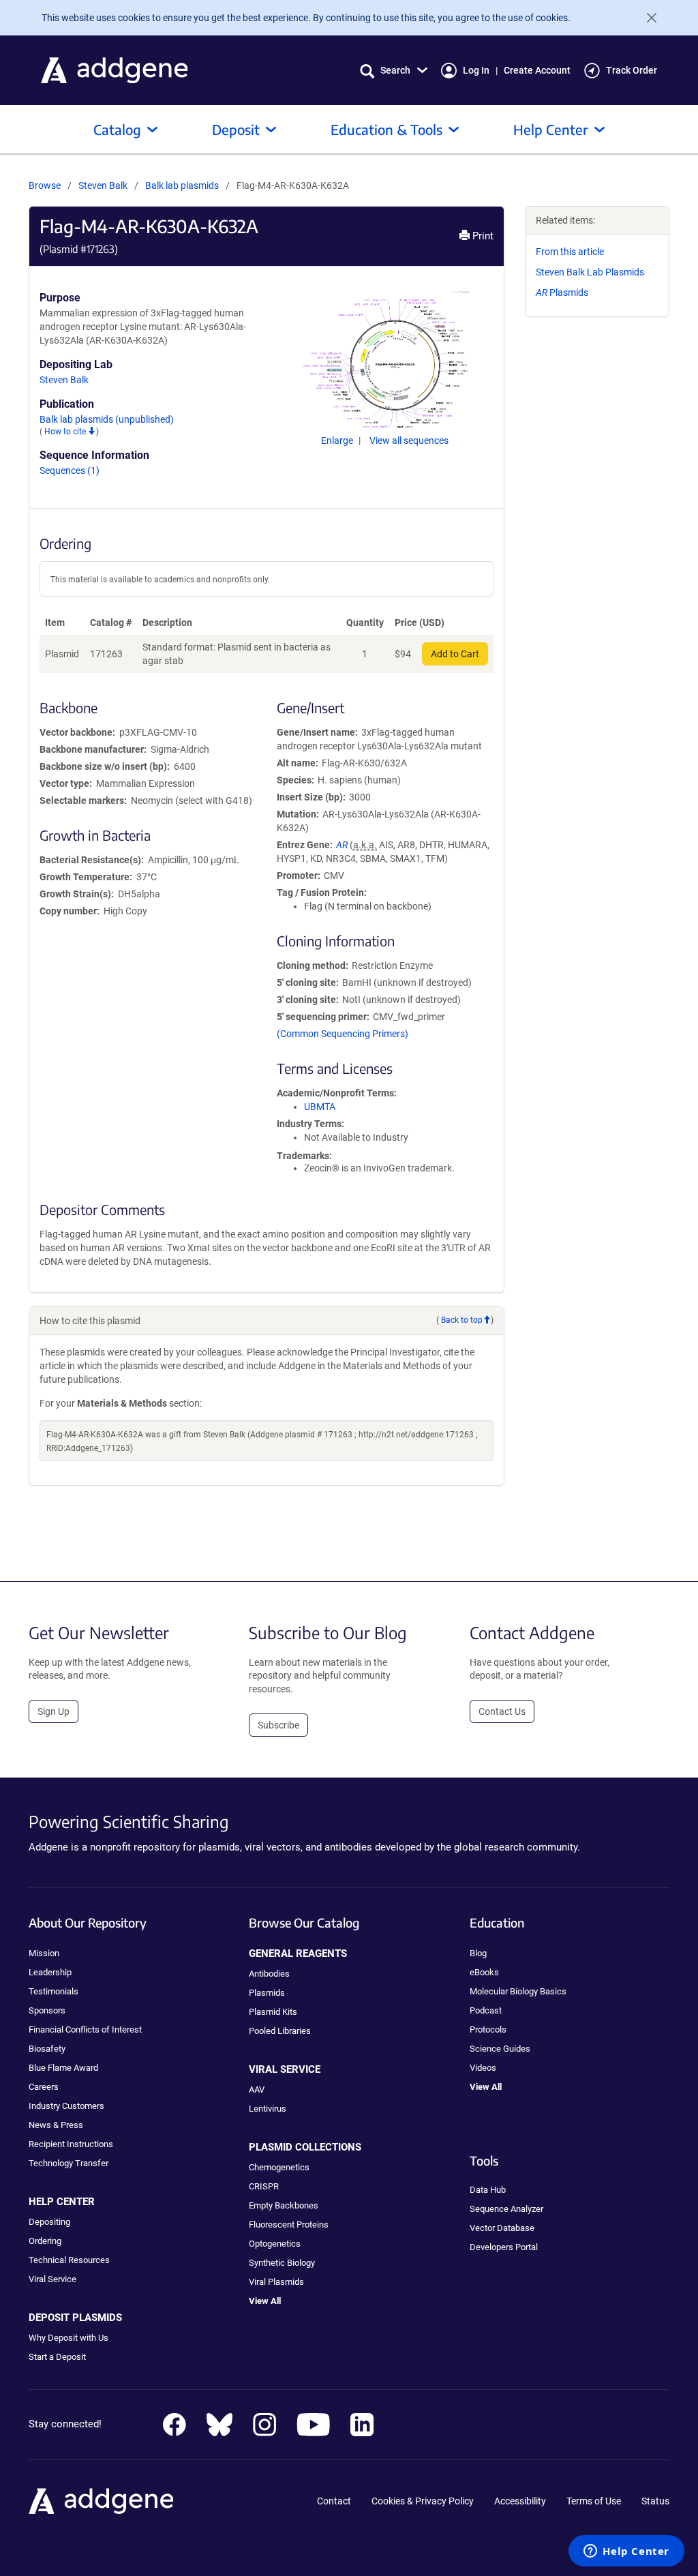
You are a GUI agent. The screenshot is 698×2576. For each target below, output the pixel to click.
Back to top (462, 1320)
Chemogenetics (279, 2167)
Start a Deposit (57, 2357)
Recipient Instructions (71, 2144)
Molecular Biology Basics (518, 1991)
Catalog (117, 129)
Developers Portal (504, 2247)
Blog (478, 1953)
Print (482, 236)
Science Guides (500, 2049)
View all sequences (409, 440)
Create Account (537, 70)
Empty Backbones (284, 2205)
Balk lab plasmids (183, 185)
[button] (394, 71)
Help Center (551, 129)
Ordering (45, 2241)
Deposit (236, 129)
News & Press (56, 2125)
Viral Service (52, 2279)
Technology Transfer (69, 2163)
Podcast (486, 2010)
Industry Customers (66, 2106)
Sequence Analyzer (506, 2209)
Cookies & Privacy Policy (423, 2501)
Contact (334, 2501)
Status (655, 2501)
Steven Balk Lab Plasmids (590, 272)
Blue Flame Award (63, 2068)
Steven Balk (103, 185)
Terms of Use (594, 2501)
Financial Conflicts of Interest (85, 2030)
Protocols (488, 2030)
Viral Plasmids (276, 2282)
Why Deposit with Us (69, 2338)
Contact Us (502, 1711)
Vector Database (502, 2228)
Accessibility (520, 2501)
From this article (570, 252)
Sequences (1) (70, 470)
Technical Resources (69, 2260)
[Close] (646, 18)
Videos (483, 2068)
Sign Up (54, 1711)
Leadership (50, 1972)
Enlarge (338, 440)
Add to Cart (455, 654)
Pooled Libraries (280, 2031)
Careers (44, 2087)
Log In (476, 70)
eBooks (484, 1972)
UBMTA (320, 1107)
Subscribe (278, 1725)
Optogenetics (275, 2244)
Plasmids (562, 293)
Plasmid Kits (273, 2012)
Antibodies (269, 1974)
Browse (45, 185)
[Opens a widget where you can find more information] (626, 2552)
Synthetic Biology (282, 2263)
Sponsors (47, 2010)
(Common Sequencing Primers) (343, 1034)
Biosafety (47, 2049)
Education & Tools (386, 129)
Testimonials (54, 1991)
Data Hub (488, 2190)
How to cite (66, 432)
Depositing (49, 2222)
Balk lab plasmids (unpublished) (107, 419)
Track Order (632, 70)
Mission (44, 1953)
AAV (257, 2090)
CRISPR (264, 2186)
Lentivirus (268, 2109)
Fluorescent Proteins (289, 2225)
